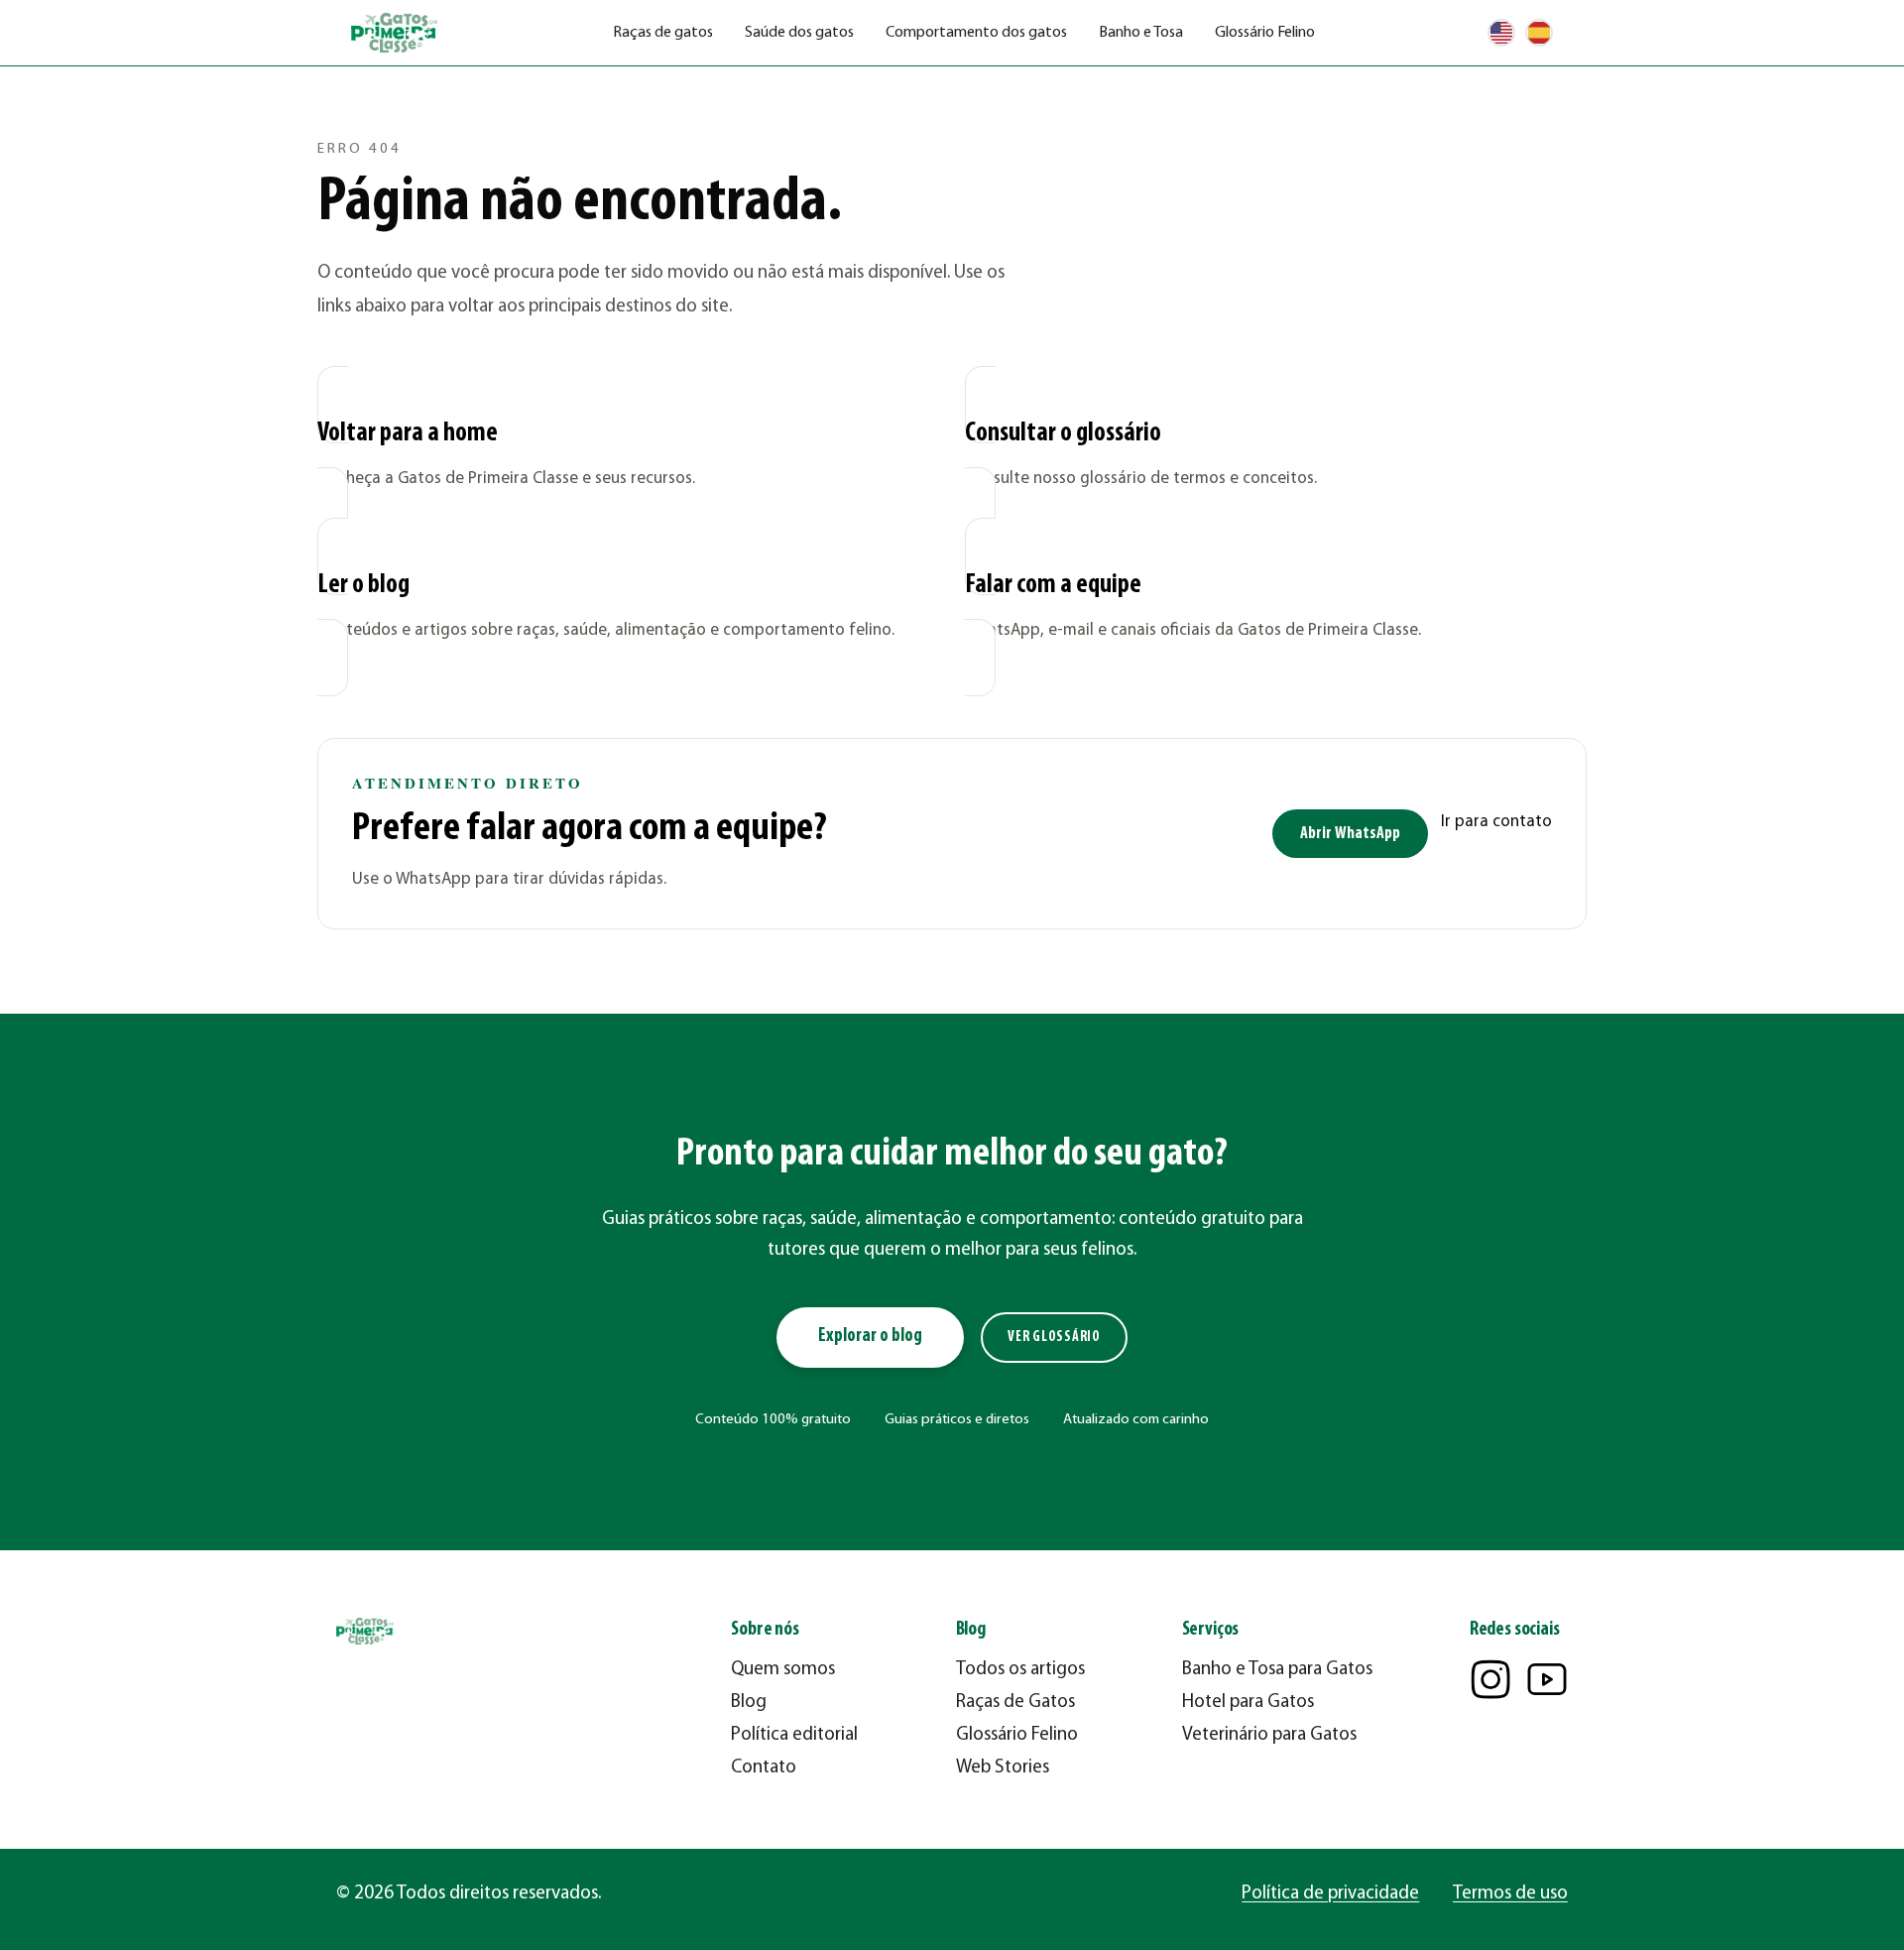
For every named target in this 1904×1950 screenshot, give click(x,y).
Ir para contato (1496, 822)
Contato (764, 1768)
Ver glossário (1054, 1338)
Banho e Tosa (1141, 33)
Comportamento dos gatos (976, 33)
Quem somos (783, 1670)
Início (334, 95)
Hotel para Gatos (1248, 1703)
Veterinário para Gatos (1269, 1735)
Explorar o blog (870, 1337)
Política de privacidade (1330, 1894)
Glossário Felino (1265, 33)
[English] (1501, 33)
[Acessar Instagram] (1490, 1679)
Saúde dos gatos (799, 33)
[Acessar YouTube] (1547, 1679)
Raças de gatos (663, 33)
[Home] (396, 33)
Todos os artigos (1020, 1670)
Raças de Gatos (1015, 1703)
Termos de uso (1510, 1894)
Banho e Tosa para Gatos (1277, 1670)
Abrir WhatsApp (1350, 834)
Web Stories (1003, 1768)
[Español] (1539, 33)
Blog (749, 1703)
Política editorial (794, 1735)
